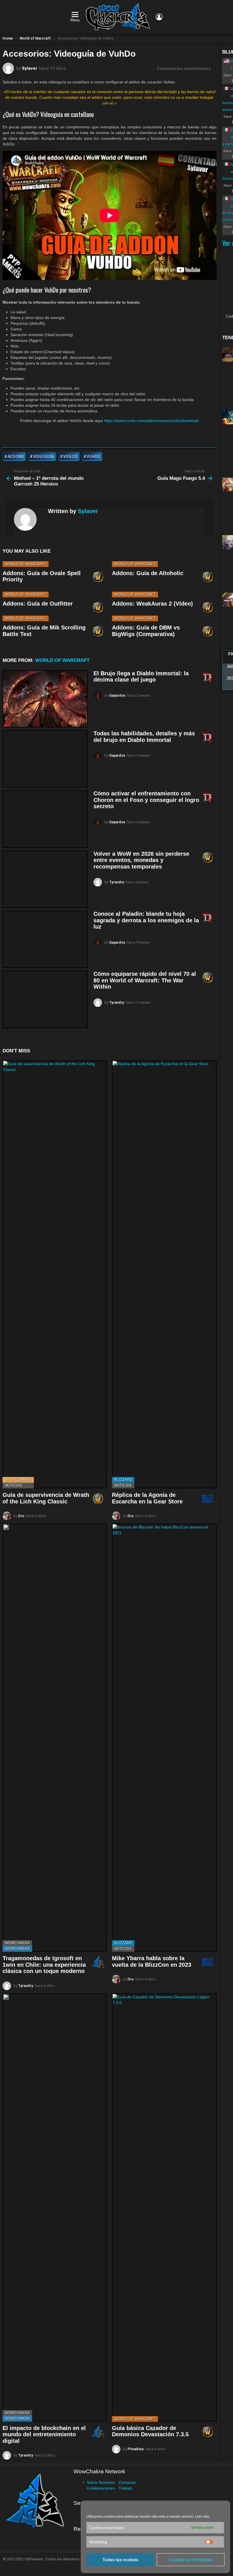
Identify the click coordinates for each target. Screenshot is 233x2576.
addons (16, 456)
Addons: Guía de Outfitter (38, 604)
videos (70, 456)
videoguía (44, 456)
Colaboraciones (101, 2488)
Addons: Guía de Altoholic (148, 573)
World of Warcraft (26, 564)
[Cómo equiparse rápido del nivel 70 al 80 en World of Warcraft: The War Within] (45, 999)
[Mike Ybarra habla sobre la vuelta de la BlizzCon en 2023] (164, 1738)
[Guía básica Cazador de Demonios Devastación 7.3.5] (164, 2207)
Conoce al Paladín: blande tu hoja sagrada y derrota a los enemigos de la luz (146, 920)
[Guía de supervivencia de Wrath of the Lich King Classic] (55, 1274)
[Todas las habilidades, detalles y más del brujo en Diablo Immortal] (45, 759)
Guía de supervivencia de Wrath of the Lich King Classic (46, 1498)
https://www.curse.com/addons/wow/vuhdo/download (151, 421)
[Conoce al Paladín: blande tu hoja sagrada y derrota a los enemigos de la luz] (45, 939)
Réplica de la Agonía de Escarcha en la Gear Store (147, 1498)
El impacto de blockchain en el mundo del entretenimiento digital (44, 2434)
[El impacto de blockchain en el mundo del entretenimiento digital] (55, 2207)
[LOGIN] (159, 17)
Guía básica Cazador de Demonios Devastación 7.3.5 (150, 2431)
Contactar (127, 2482)
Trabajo (125, 2488)
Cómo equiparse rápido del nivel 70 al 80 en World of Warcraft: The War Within (145, 980)
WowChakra (17, 1943)
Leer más (202, 2517)
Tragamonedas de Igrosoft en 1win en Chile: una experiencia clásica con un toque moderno (44, 1965)
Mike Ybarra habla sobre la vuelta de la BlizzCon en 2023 (152, 1961)
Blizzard (123, 1480)
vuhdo (94, 456)
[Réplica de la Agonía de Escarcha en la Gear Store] (164, 1274)
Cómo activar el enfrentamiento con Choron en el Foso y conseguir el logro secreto (146, 800)
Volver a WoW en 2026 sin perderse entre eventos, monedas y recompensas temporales (141, 860)
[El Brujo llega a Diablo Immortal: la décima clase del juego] (45, 699)
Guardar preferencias (191, 2560)
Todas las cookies (120, 2560)
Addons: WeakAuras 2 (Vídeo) (152, 604)
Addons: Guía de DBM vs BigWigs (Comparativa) (146, 631)
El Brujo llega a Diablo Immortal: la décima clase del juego (141, 677)
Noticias (14, 1485)
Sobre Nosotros (101, 2482)
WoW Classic (18, 1480)
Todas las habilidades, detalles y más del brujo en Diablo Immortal (144, 737)
